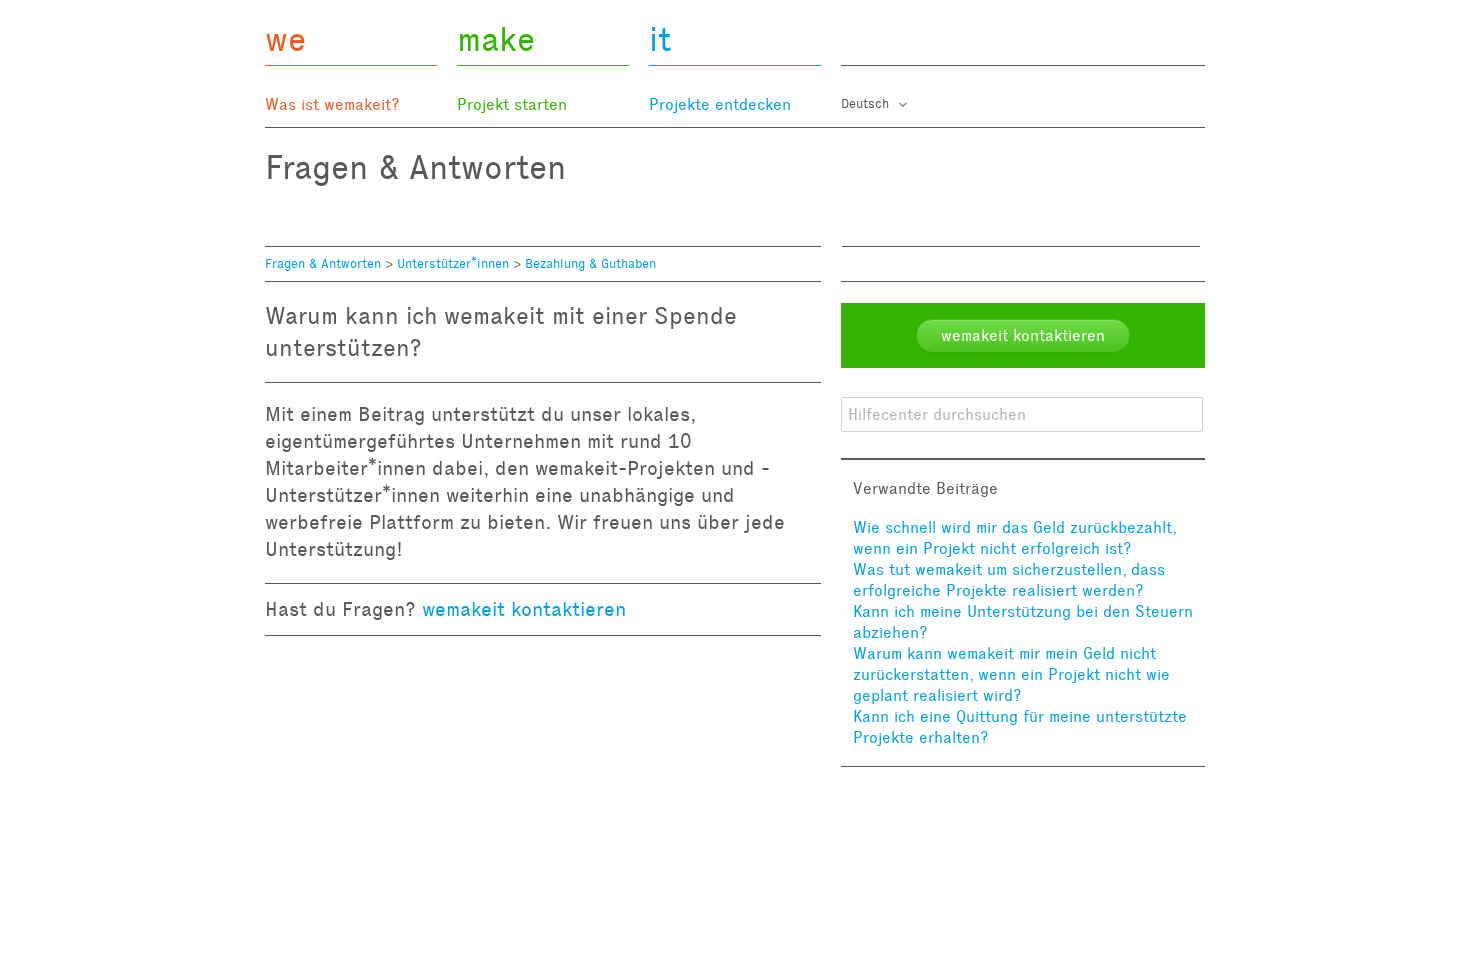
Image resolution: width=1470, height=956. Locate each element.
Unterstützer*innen (453, 264)
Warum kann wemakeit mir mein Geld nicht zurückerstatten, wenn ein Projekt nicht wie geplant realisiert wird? (1011, 674)
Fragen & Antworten (323, 264)
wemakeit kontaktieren (524, 609)
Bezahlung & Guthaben (590, 264)
